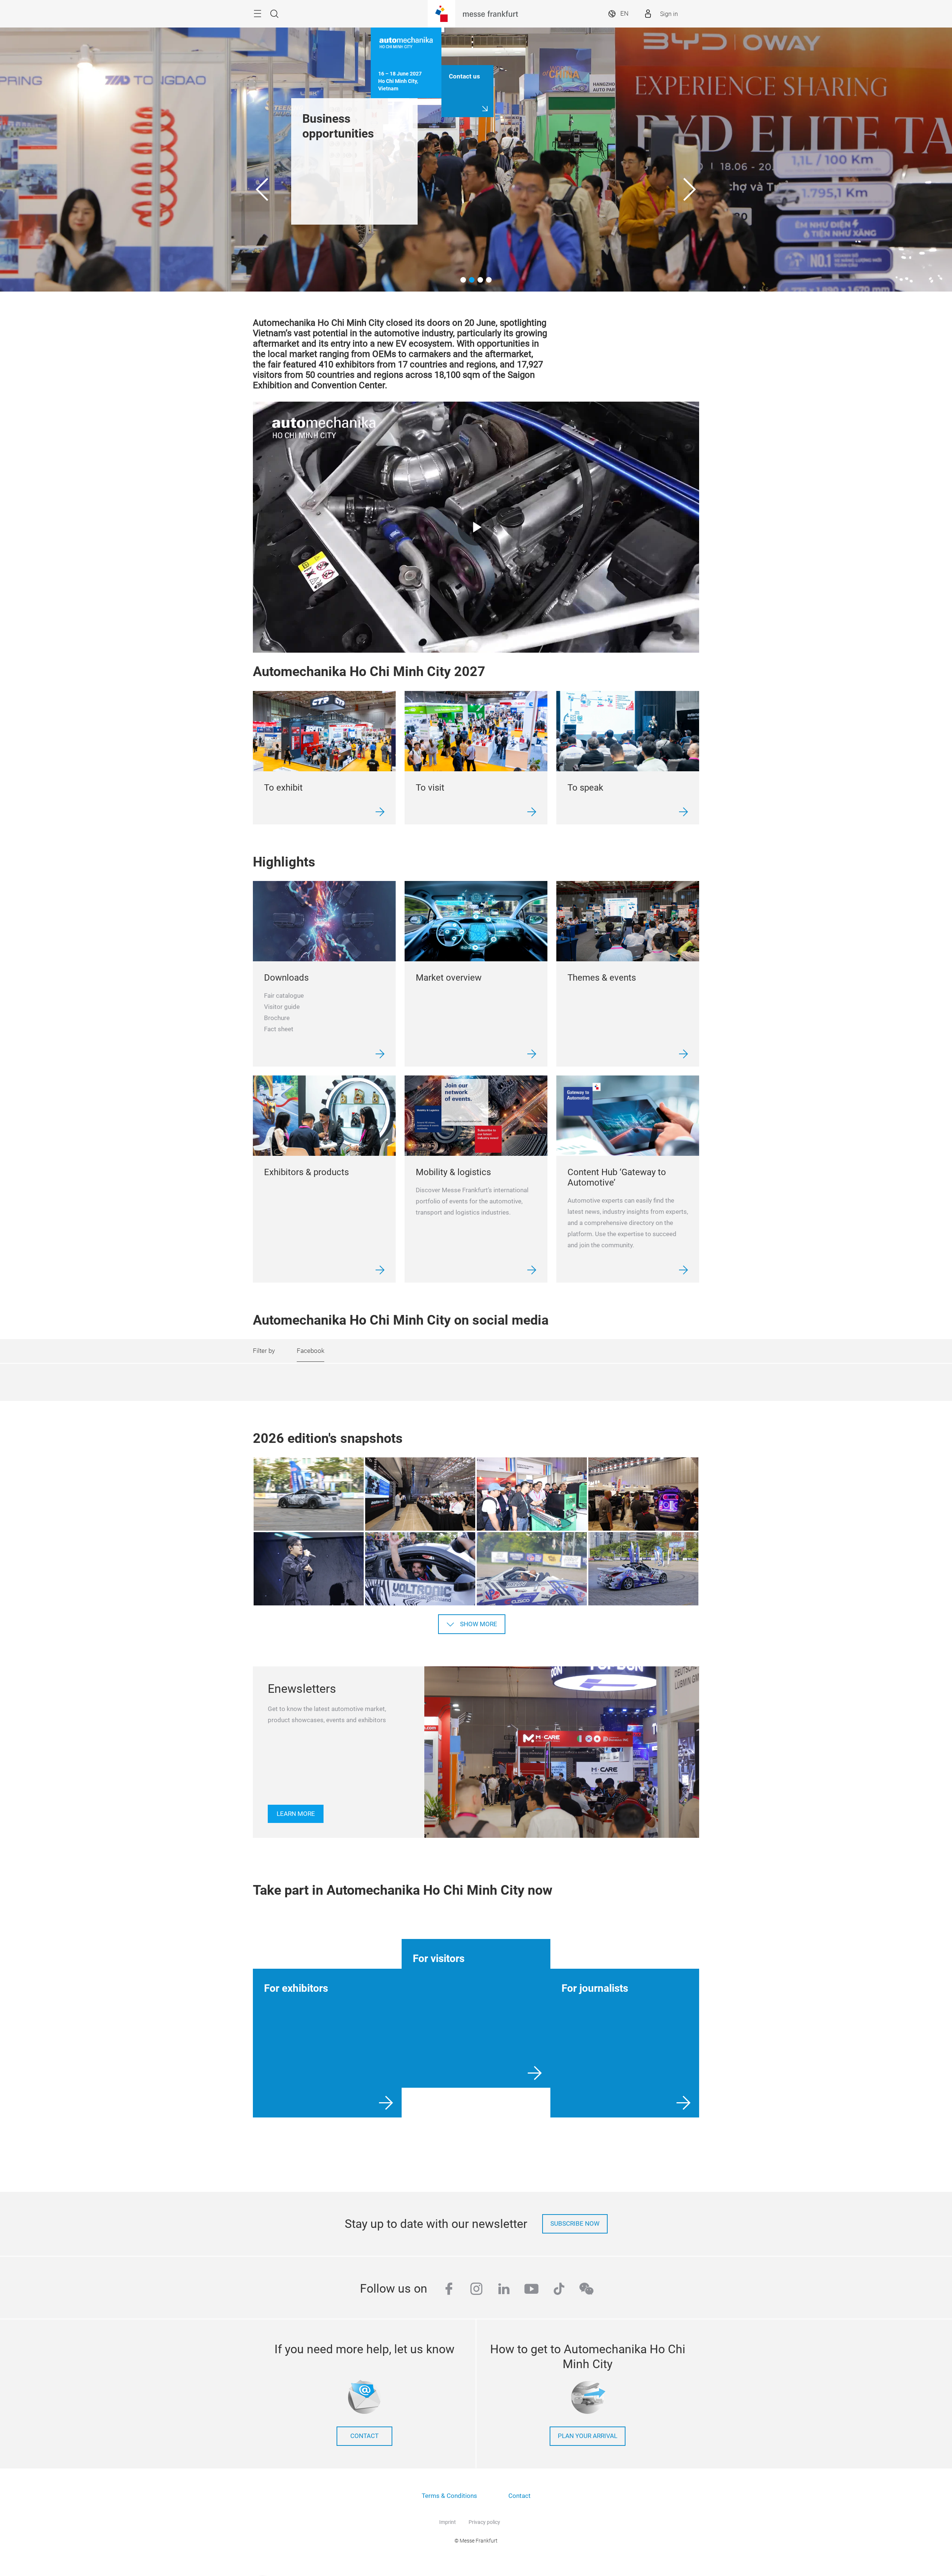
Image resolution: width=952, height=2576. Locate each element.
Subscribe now (575, 2224)
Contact (520, 2496)
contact (364, 2436)
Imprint (448, 2522)
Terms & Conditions (449, 2496)
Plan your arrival (588, 2436)
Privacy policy (484, 2522)
